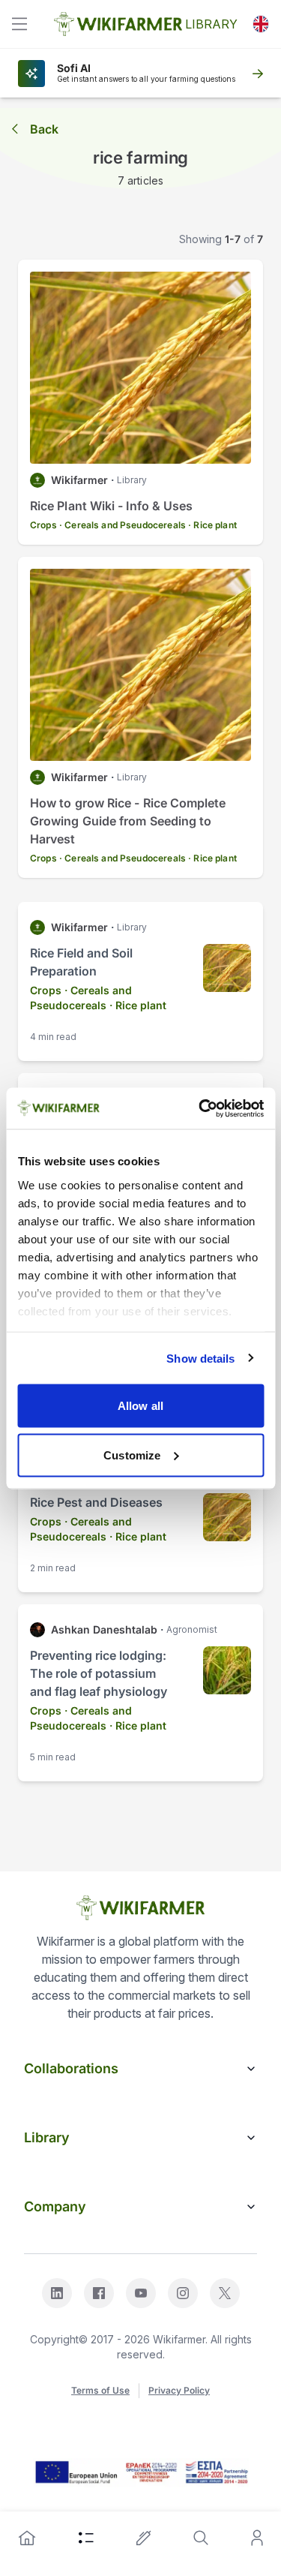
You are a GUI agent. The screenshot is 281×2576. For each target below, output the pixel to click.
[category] (86, 2538)
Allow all (140, 1406)
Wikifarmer (79, 480)
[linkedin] (57, 2293)
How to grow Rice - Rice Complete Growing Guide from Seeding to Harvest (128, 821)
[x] (225, 2293)
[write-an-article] (144, 2538)
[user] (257, 2538)
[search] (201, 2538)
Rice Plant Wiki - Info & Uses (111, 506)
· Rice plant (212, 525)
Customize (132, 1455)
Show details (200, 1358)
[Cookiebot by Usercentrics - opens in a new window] (200, 1108)
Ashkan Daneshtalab (104, 1629)
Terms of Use (100, 2390)
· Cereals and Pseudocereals (123, 525)
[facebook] (99, 2293)
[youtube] (141, 2293)
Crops (43, 525)
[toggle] (19, 24)
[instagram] (183, 2293)
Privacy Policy (179, 2390)
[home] (27, 2538)
